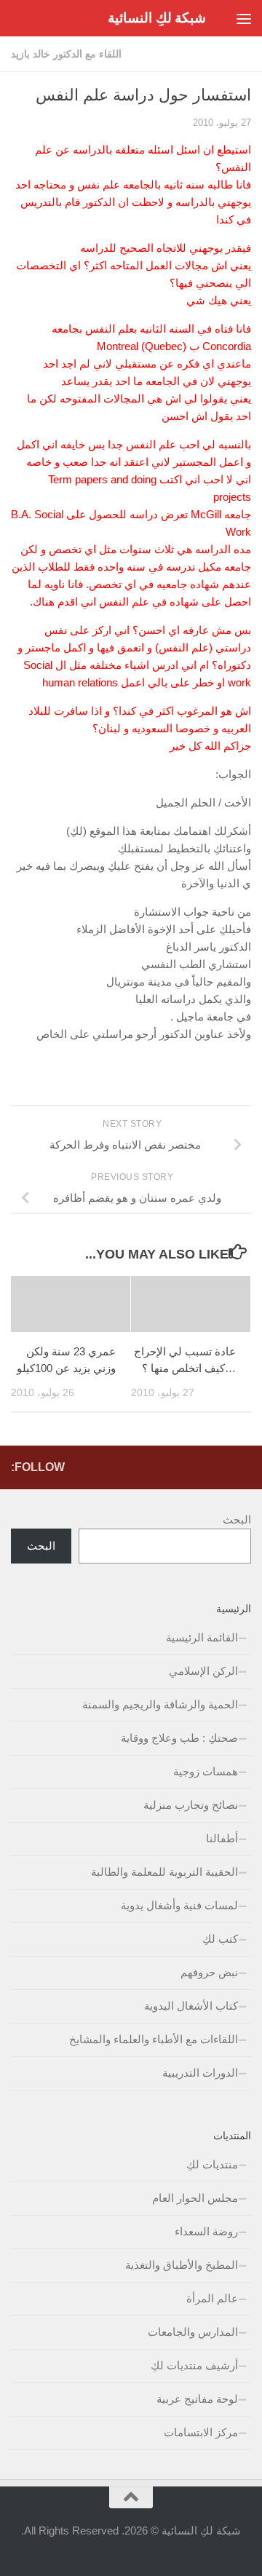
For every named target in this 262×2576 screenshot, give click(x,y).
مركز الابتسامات (201, 2432)
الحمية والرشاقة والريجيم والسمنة (160, 1704)
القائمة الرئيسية (202, 1637)
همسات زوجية (206, 1771)
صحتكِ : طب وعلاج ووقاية (179, 1738)
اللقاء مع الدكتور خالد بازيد (66, 54)
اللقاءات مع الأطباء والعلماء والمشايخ (154, 2039)
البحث (237, 1519)
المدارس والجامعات (193, 2332)
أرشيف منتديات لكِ (194, 2365)
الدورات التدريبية (200, 2073)
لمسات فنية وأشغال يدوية (179, 1905)
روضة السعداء (206, 2231)
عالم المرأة (212, 2298)
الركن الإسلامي (203, 1671)
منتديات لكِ (212, 2164)
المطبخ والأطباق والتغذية (182, 2265)
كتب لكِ (220, 1939)
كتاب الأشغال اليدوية (191, 2006)
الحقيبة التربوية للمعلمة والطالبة (164, 1872)
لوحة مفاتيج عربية (197, 2399)
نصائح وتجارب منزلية (191, 1805)
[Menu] (244, 18)
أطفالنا (222, 1838)
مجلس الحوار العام (195, 2198)
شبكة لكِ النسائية (157, 18)
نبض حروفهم (209, 1972)
